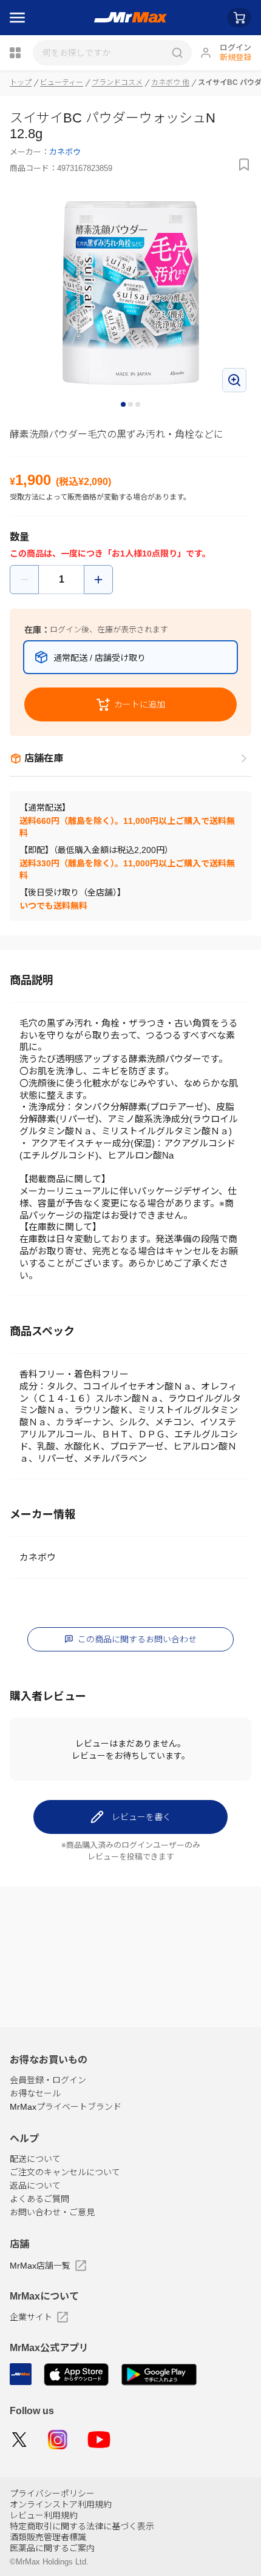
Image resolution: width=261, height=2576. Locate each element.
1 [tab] (124, 405)
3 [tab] (138, 405)
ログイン (236, 48)
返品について (35, 2186)
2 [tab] (131, 405)
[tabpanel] (130, 293)
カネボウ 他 (170, 82)
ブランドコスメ (117, 82)
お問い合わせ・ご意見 (52, 2212)
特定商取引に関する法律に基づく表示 (82, 2526)
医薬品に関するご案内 (52, 2548)
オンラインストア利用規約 (61, 2504)
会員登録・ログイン (48, 2080)
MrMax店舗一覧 (40, 2266)
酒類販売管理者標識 (48, 2537)
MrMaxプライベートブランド (66, 2107)
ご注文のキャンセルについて (65, 2172)
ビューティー (62, 82)
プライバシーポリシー (52, 2494)
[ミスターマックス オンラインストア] (131, 18)
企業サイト (31, 2317)
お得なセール (35, 2093)
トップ (21, 82)
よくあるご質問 (39, 2199)
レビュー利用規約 (44, 2515)
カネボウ (65, 152)
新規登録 (236, 57)
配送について (35, 2159)
